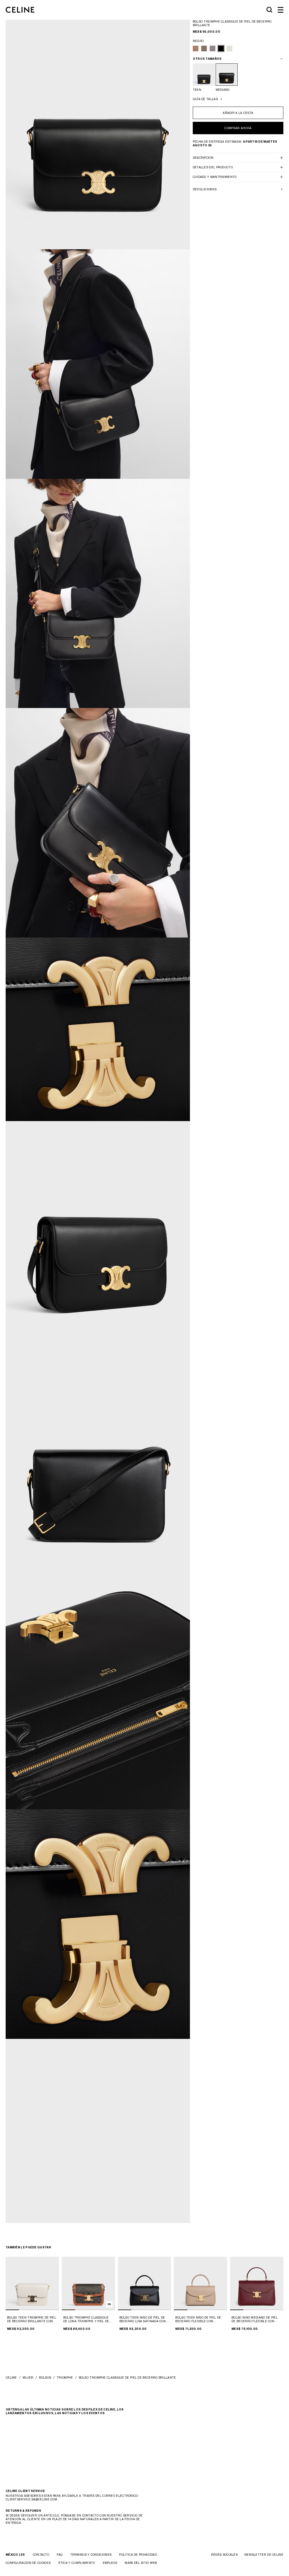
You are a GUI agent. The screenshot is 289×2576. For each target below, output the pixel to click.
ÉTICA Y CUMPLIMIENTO (77, 2563)
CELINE (11, 2377)
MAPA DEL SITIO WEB (141, 2563)
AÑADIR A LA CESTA (238, 113)
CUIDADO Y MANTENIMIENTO (215, 177)
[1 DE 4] (32, 2283)
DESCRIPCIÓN (203, 158)
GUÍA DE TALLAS (205, 99)
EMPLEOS (110, 2563)
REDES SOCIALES (224, 2555)
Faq (60, 2555)
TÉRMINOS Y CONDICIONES (91, 2555)
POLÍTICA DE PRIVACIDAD (138, 2555)
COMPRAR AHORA (238, 128)
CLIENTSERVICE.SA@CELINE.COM (31, 2499)
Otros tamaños (207, 59)
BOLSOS (45, 2377)
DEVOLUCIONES (205, 189)
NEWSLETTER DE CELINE (264, 2555)
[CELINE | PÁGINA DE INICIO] (20, 10)
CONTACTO (41, 2555)
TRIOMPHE (65, 2377)
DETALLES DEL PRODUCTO (213, 167)
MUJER (28, 2377)
